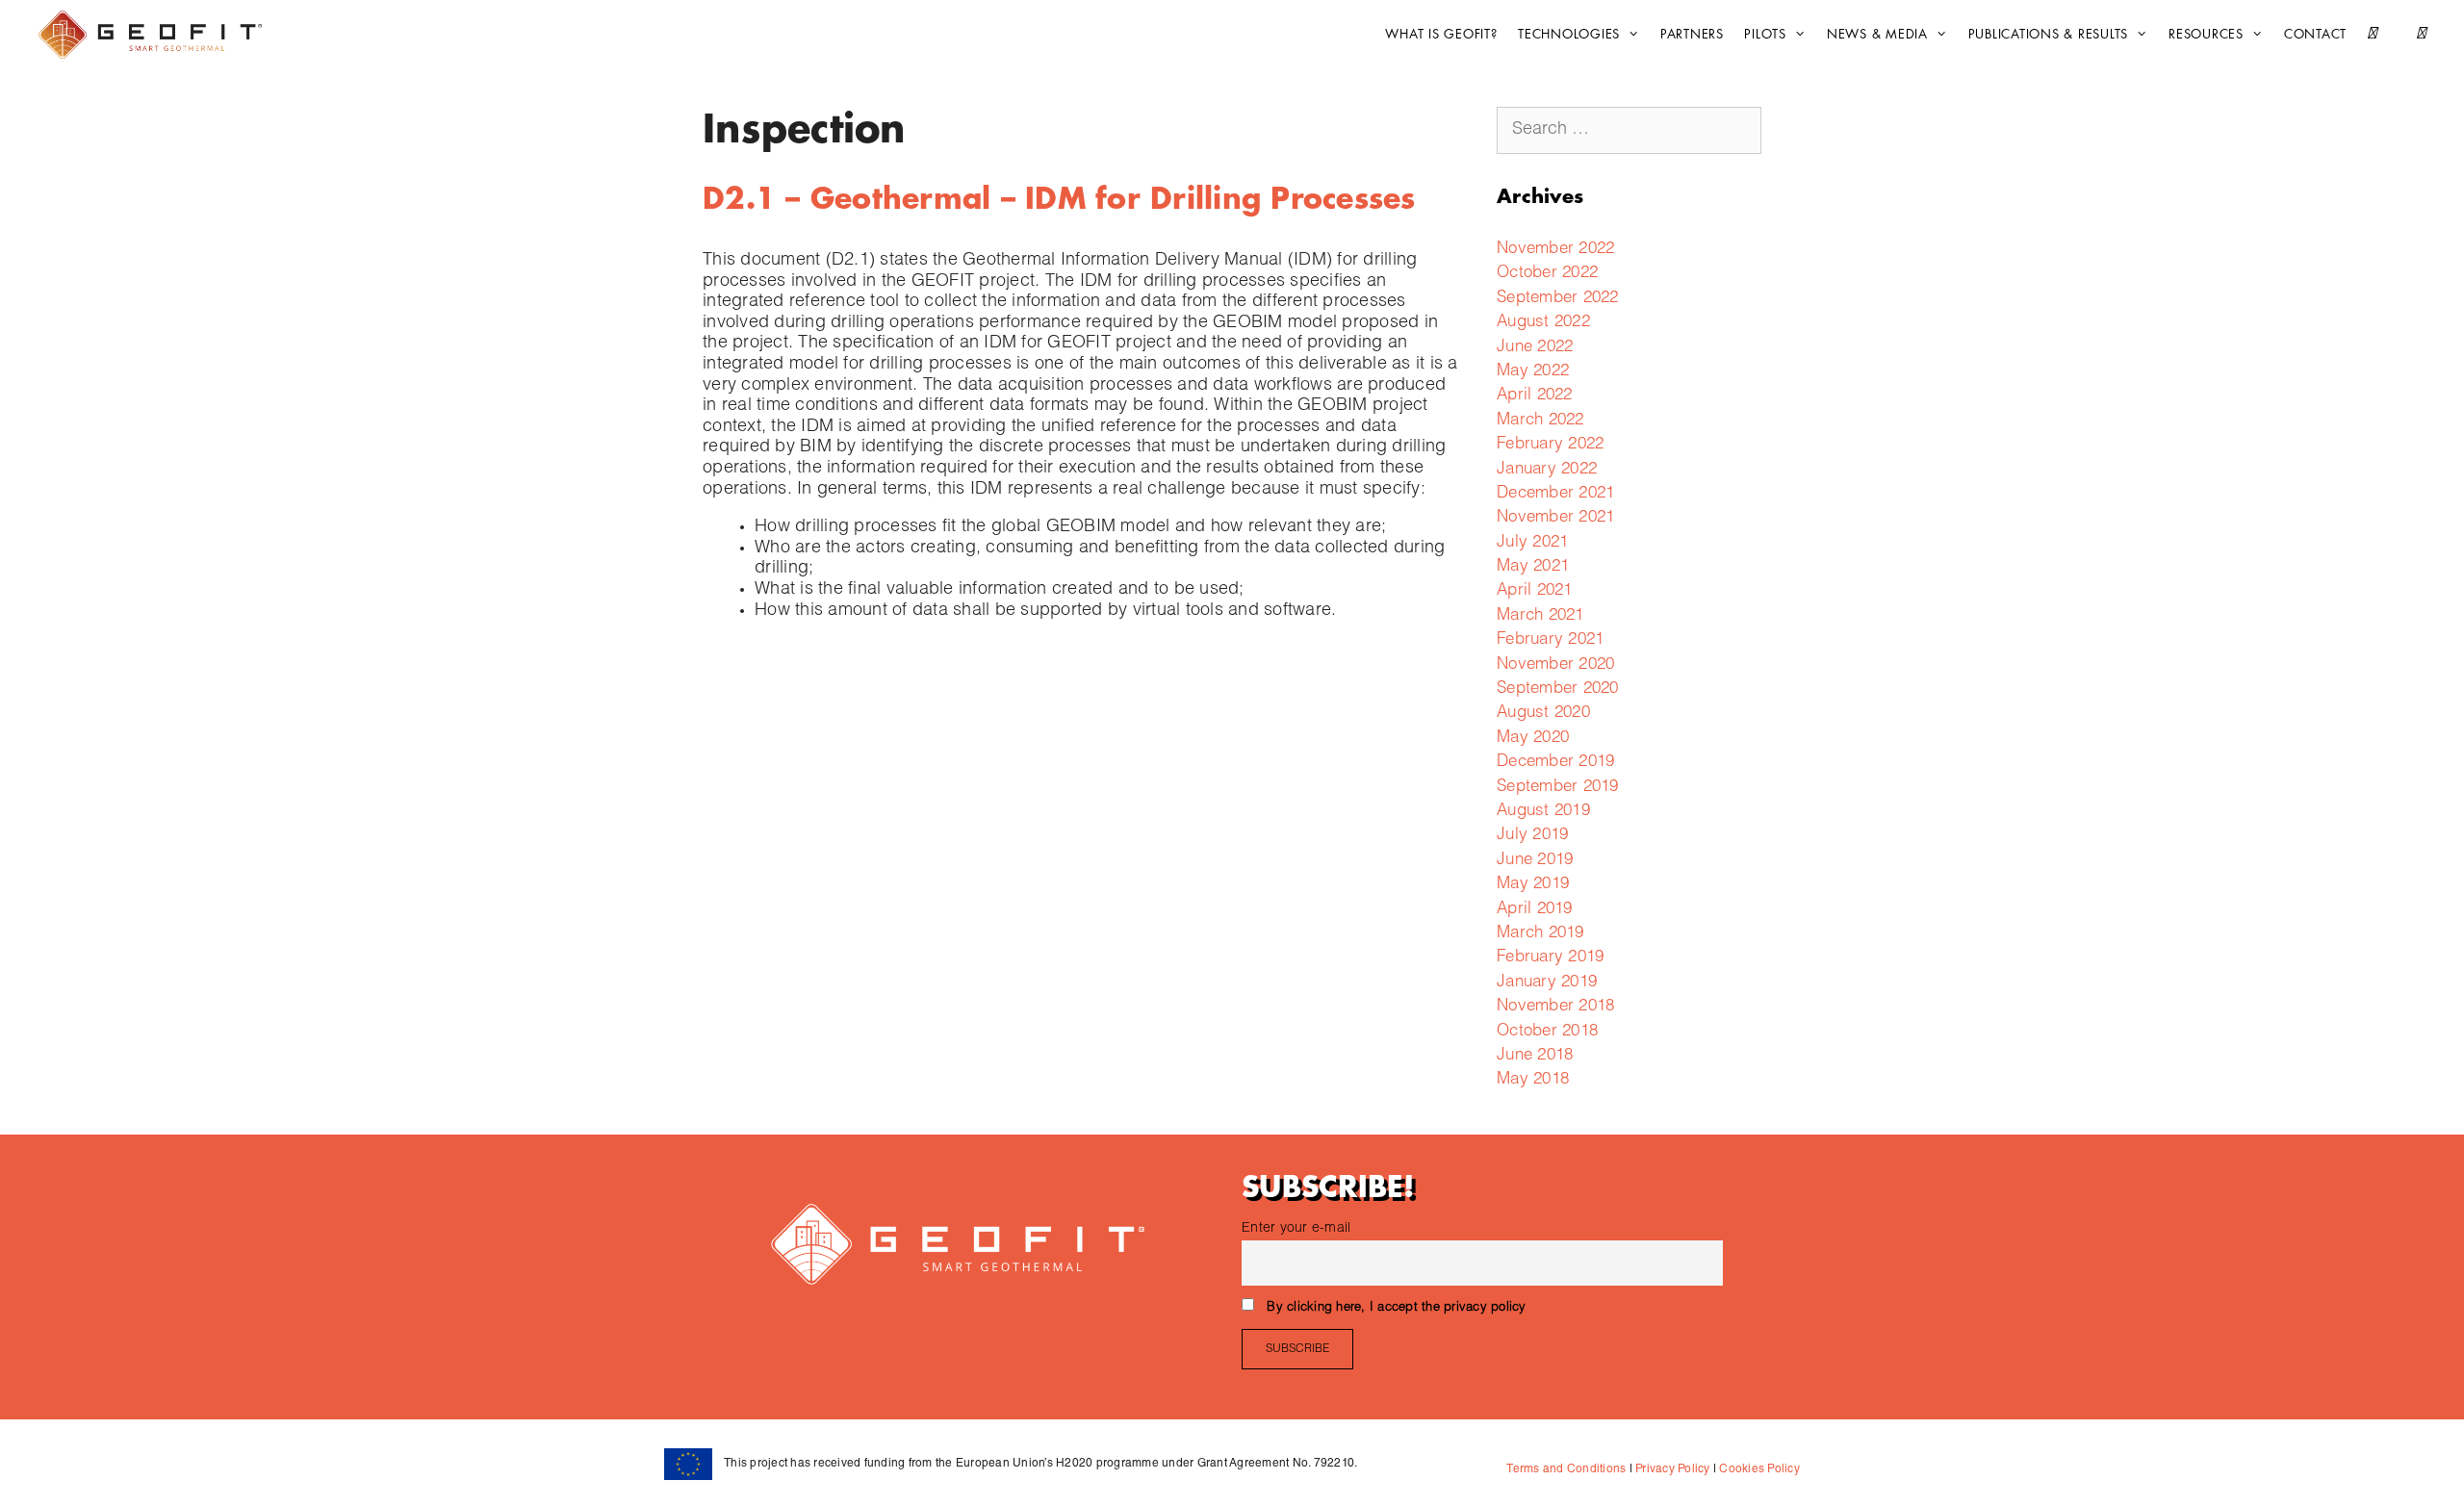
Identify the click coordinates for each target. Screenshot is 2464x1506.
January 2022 (1547, 470)
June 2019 (1535, 861)
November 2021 (1555, 518)
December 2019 (1555, 763)
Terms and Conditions (1566, 1469)
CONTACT (2315, 34)
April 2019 (1535, 910)
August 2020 (1543, 714)
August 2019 (1543, 812)
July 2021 (1532, 543)
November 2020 (1555, 665)
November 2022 (1555, 250)
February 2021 (1550, 640)
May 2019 (1533, 885)
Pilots (1765, 34)
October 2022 (1547, 274)
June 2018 (1535, 1056)
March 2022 (1540, 421)
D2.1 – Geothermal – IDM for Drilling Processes (1059, 199)
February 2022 (1550, 445)
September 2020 (1558, 689)
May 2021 (1533, 567)
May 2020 (1533, 739)
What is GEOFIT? (1441, 34)
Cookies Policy (1758, 1469)
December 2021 (1555, 494)
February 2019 (1550, 958)
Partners (1692, 34)
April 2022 (1535, 396)
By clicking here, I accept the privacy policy (1396, 1308)
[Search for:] (1629, 130)
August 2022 (1543, 323)
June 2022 (1535, 348)
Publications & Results (2049, 34)
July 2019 (1532, 836)
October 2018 (1547, 1032)
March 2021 (1540, 616)
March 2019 (1540, 934)
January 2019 (1547, 983)
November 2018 (1555, 1007)
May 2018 (1533, 1080)
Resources (2206, 34)
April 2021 (1535, 591)
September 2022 (1558, 299)
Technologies (1569, 34)
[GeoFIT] (155, 35)
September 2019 (1558, 788)
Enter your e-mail (1296, 1229)
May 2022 (1533, 372)
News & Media (1877, 34)
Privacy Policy (1671, 1469)
